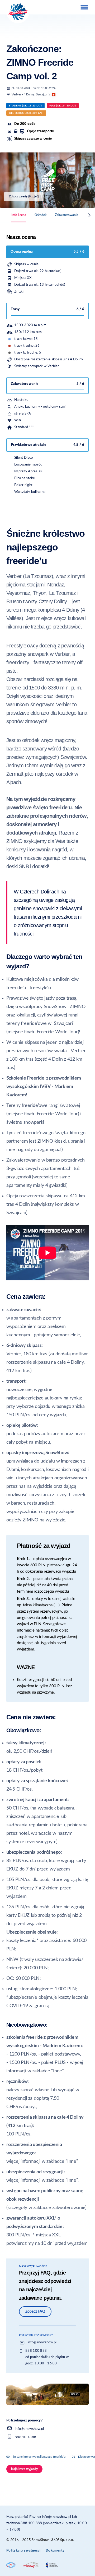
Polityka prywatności (23, 2551)
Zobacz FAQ (35, 2312)
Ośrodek (41, 215)
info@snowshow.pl (42, 2342)
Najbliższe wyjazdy (24, 2469)
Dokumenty (55, 2551)
